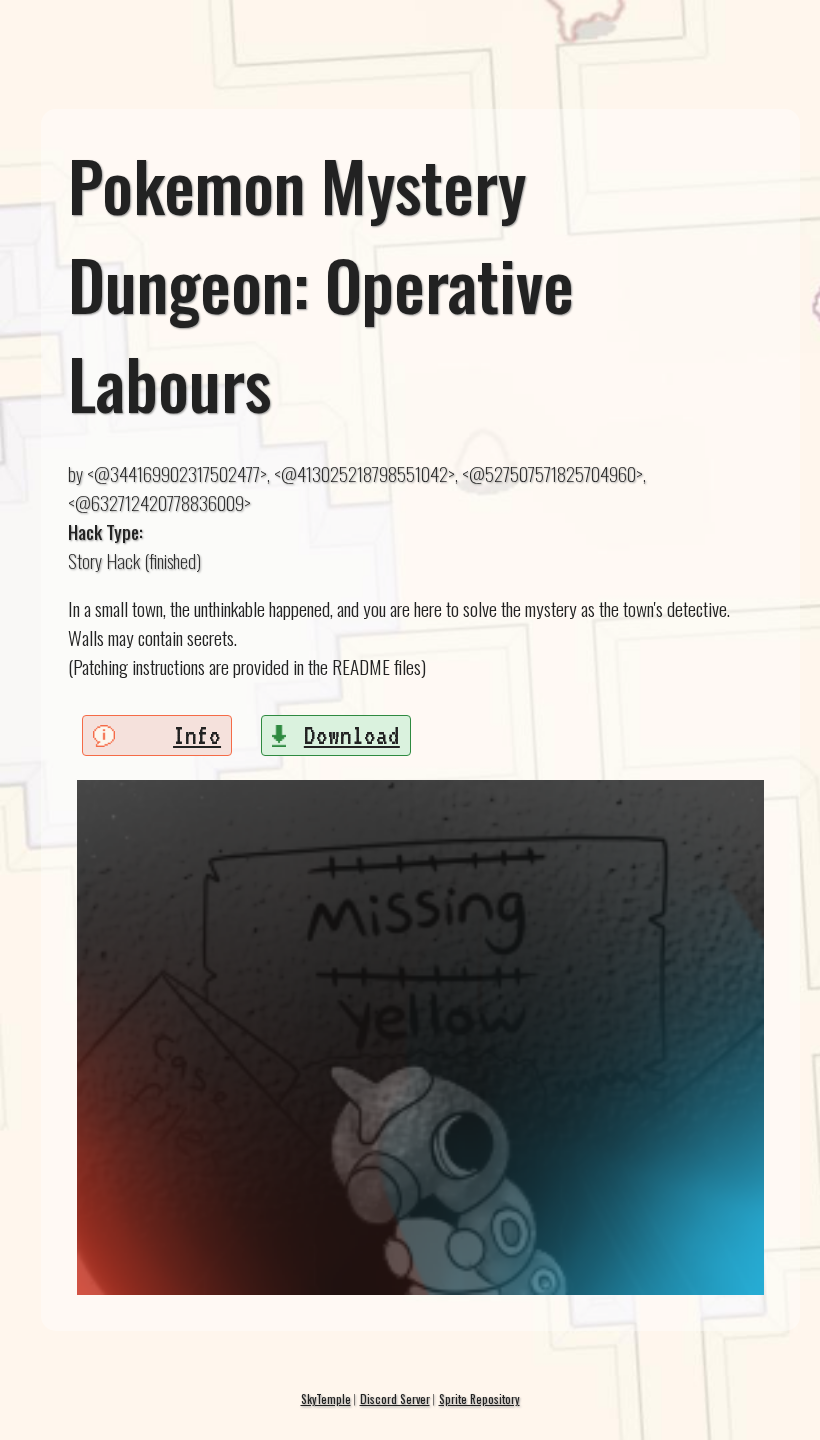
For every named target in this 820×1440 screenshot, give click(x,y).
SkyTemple (326, 1398)
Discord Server (395, 1398)
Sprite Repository (479, 1398)
